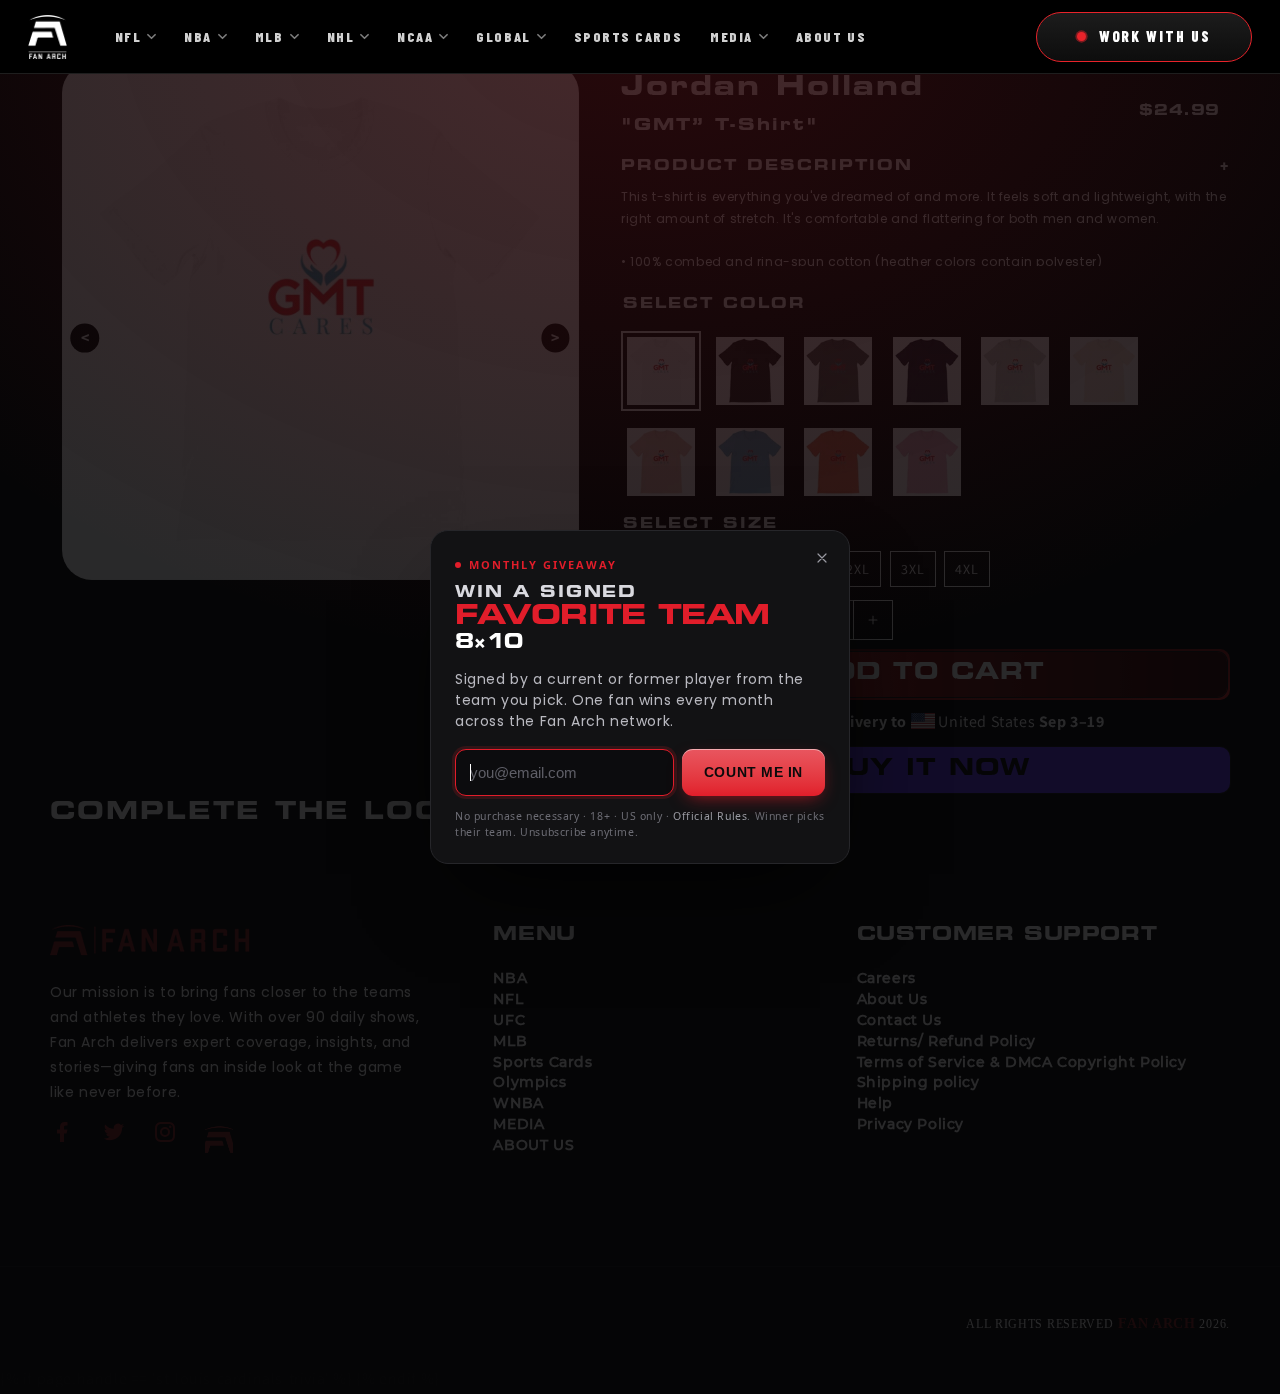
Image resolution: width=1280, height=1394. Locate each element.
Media (731, 36)
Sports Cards (628, 36)
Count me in (753, 772)
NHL (341, 36)
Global (503, 36)
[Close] (822, 558)
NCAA (415, 36)
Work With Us (1155, 36)
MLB (269, 36)
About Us (831, 36)
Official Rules (710, 816)
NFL (128, 36)
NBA (198, 36)
